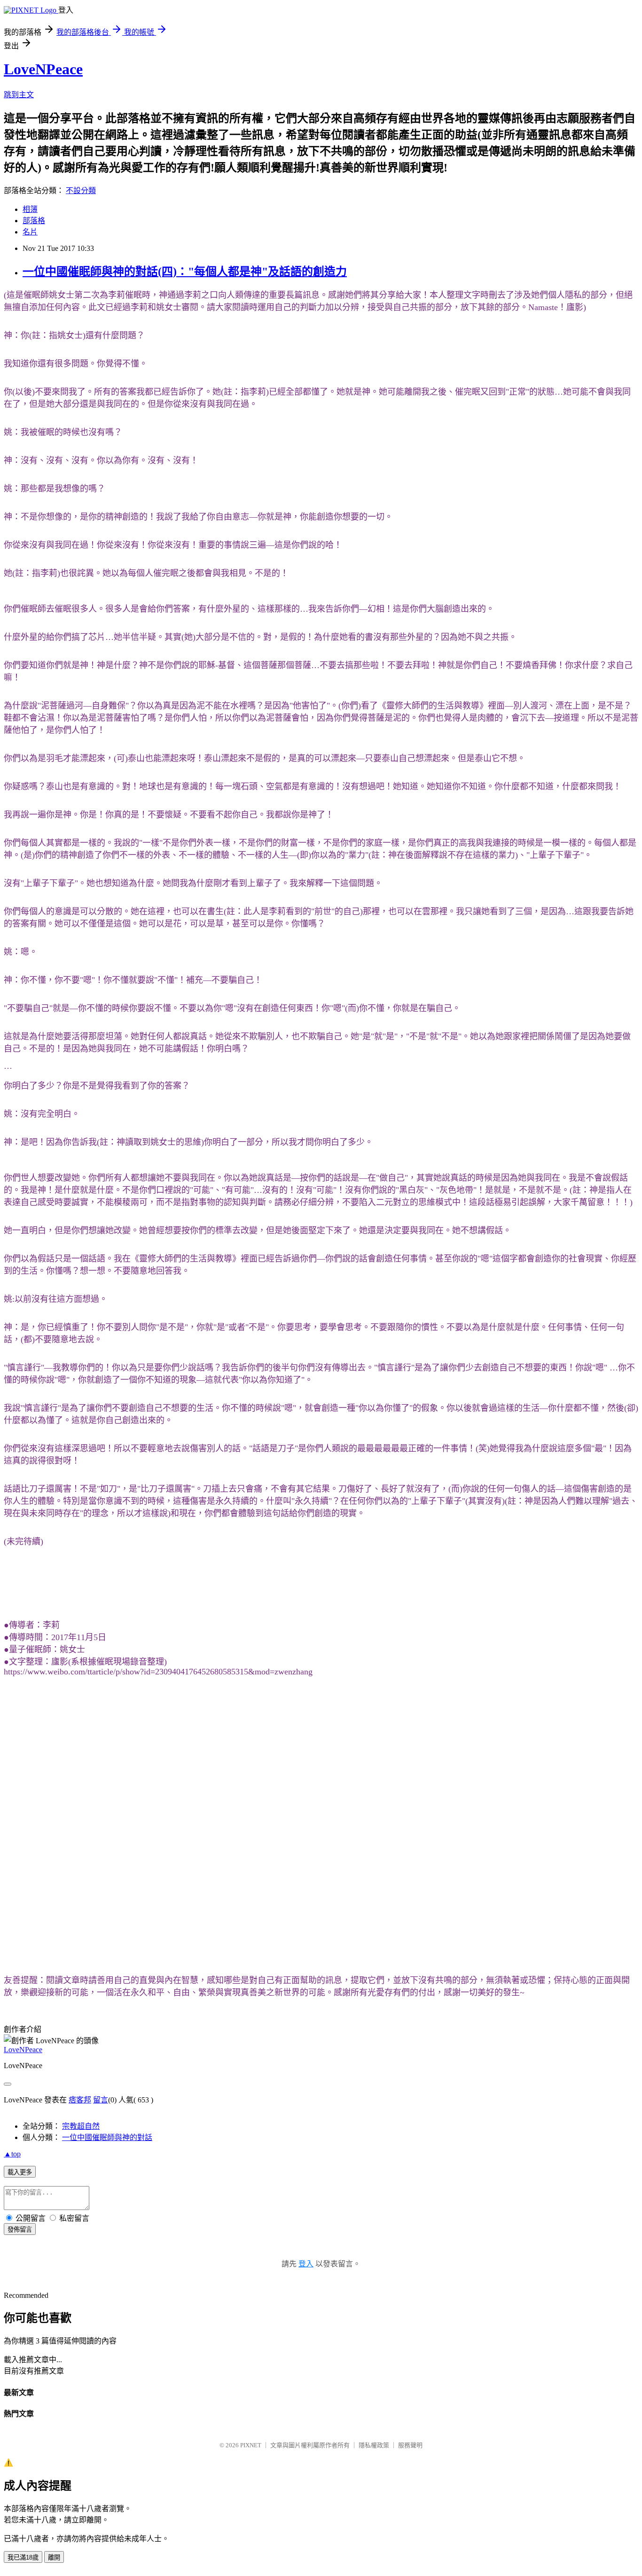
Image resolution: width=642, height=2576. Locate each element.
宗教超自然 (81, 2126)
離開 (54, 2557)
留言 (101, 2100)
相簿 (30, 209)
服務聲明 (410, 2445)
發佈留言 (20, 2230)
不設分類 (81, 191)
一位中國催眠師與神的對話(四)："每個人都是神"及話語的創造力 (185, 272)
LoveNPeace (43, 69)
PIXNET (251, 2445)
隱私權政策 (374, 2445)
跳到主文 (19, 95)
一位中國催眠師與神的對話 (107, 2137)
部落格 (34, 221)
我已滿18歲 (23, 2557)
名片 (30, 232)
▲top (12, 2154)
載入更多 (20, 2172)
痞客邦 (80, 2100)
